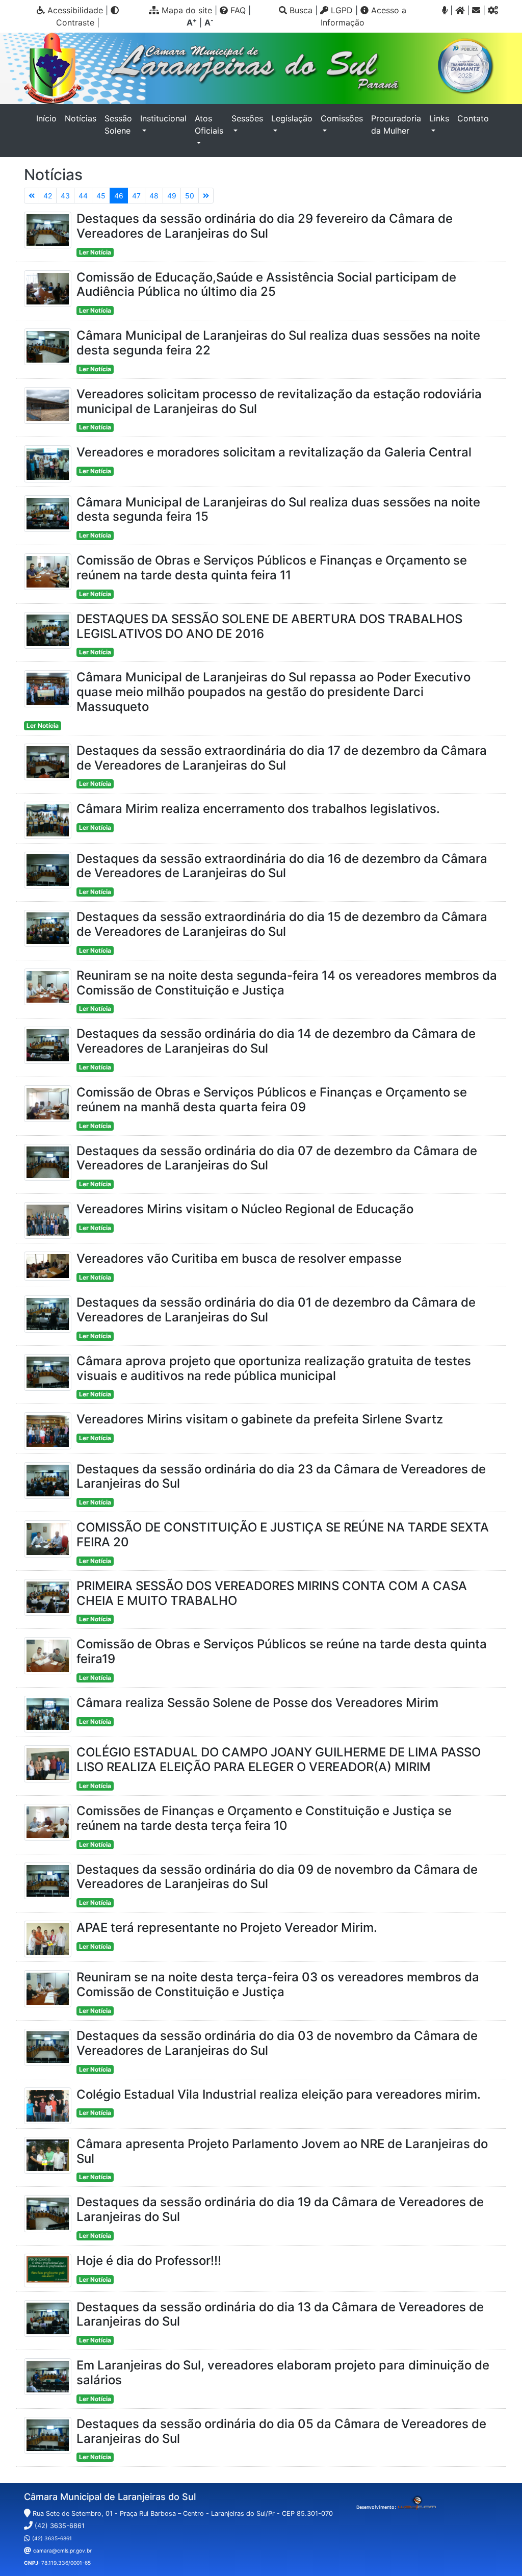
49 (172, 196)
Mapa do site (186, 10)
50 (190, 196)
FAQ (237, 10)
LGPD (341, 10)
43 (65, 196)
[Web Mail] (476, 10)
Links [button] (439, 118)
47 (136, 196)
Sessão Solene (118, 124)
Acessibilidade (74, 10)
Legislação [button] (292, 118)
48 (154, 196)
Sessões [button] (247, 118)
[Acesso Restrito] (493, 10)
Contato (473, 118)
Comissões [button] (342, 118)
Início (48, 118)
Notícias (81, 118)
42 (48, 196)
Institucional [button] (163, 118)
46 (119, 196)
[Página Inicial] (460, 10)
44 (83, 196)
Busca (300, 10)
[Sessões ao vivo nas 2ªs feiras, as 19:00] (445, 10)
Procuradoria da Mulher (396, 124)
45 (101, 196)
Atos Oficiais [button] (209, 124)
